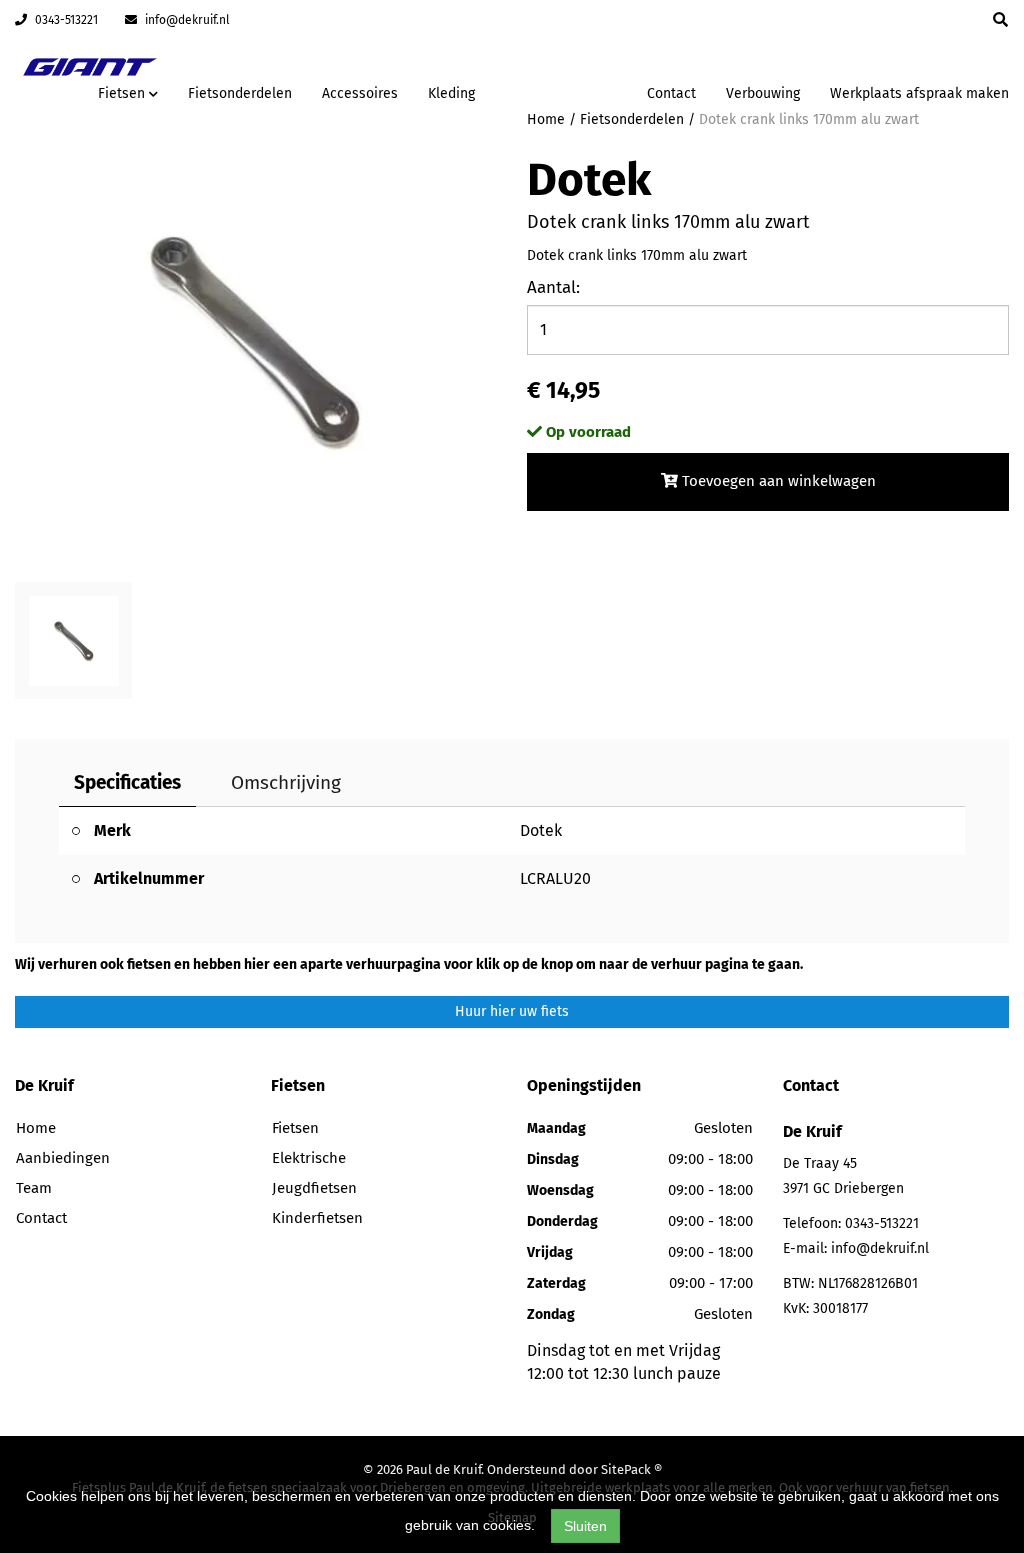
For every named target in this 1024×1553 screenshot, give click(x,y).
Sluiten (585, 1526)
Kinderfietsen (317, 1218)
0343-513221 (65, 20)
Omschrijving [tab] (286, 782)
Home (36, 1128)
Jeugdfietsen (314, 1188)
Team (34, 1188)
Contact (671, 93)
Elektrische (309, 1158)
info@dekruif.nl (186, 20)
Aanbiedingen (568, 90)
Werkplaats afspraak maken (919, 93)
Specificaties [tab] (127, 782)
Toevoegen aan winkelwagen (777, 481)
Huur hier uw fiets (512, 1011)
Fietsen (295, 1128)
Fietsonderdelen (240, 93)
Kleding (451, 93)
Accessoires (360, 93)
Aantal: (553, 287)
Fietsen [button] (123, 93)
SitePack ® (631, 1469)
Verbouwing (763, 93)
